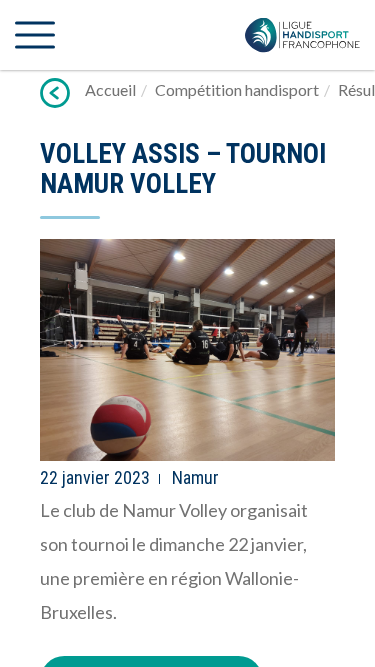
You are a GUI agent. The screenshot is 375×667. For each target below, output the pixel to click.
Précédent (55, 93)
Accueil (110, 89)
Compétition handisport (237, 89)
